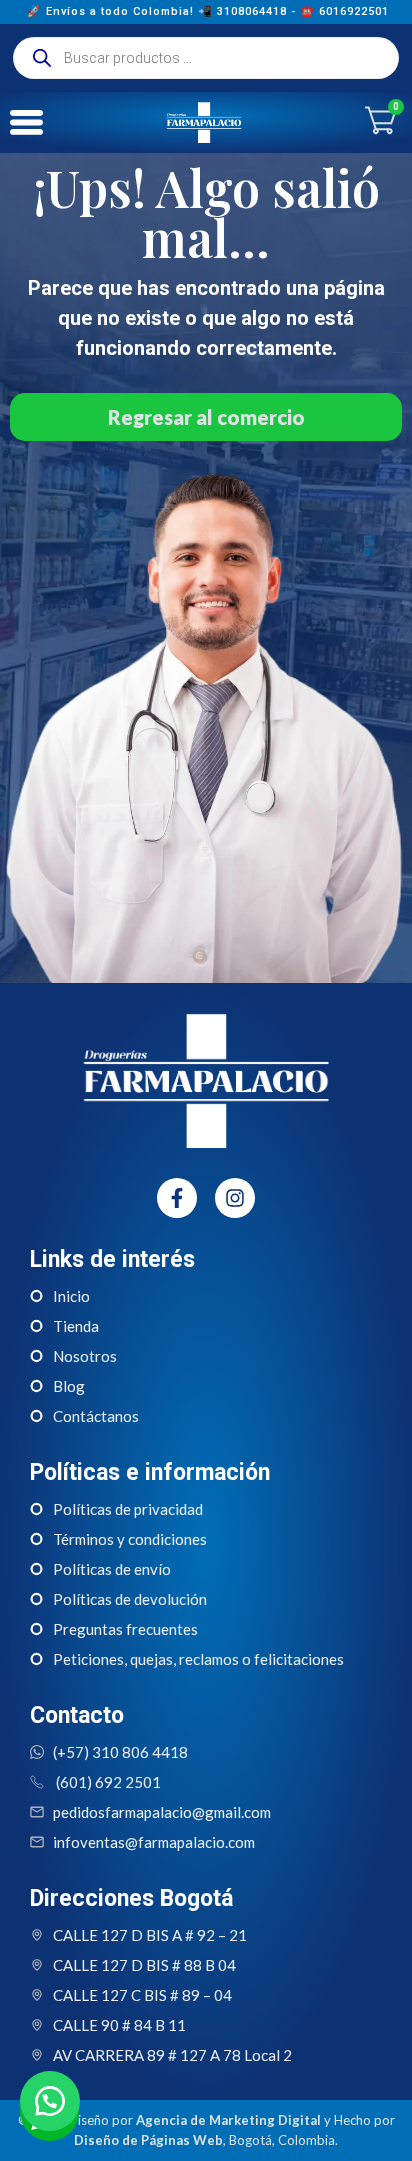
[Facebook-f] (177, 1198)
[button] (50, 2101)
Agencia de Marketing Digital (228, 2120)
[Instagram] (235, 1198)
